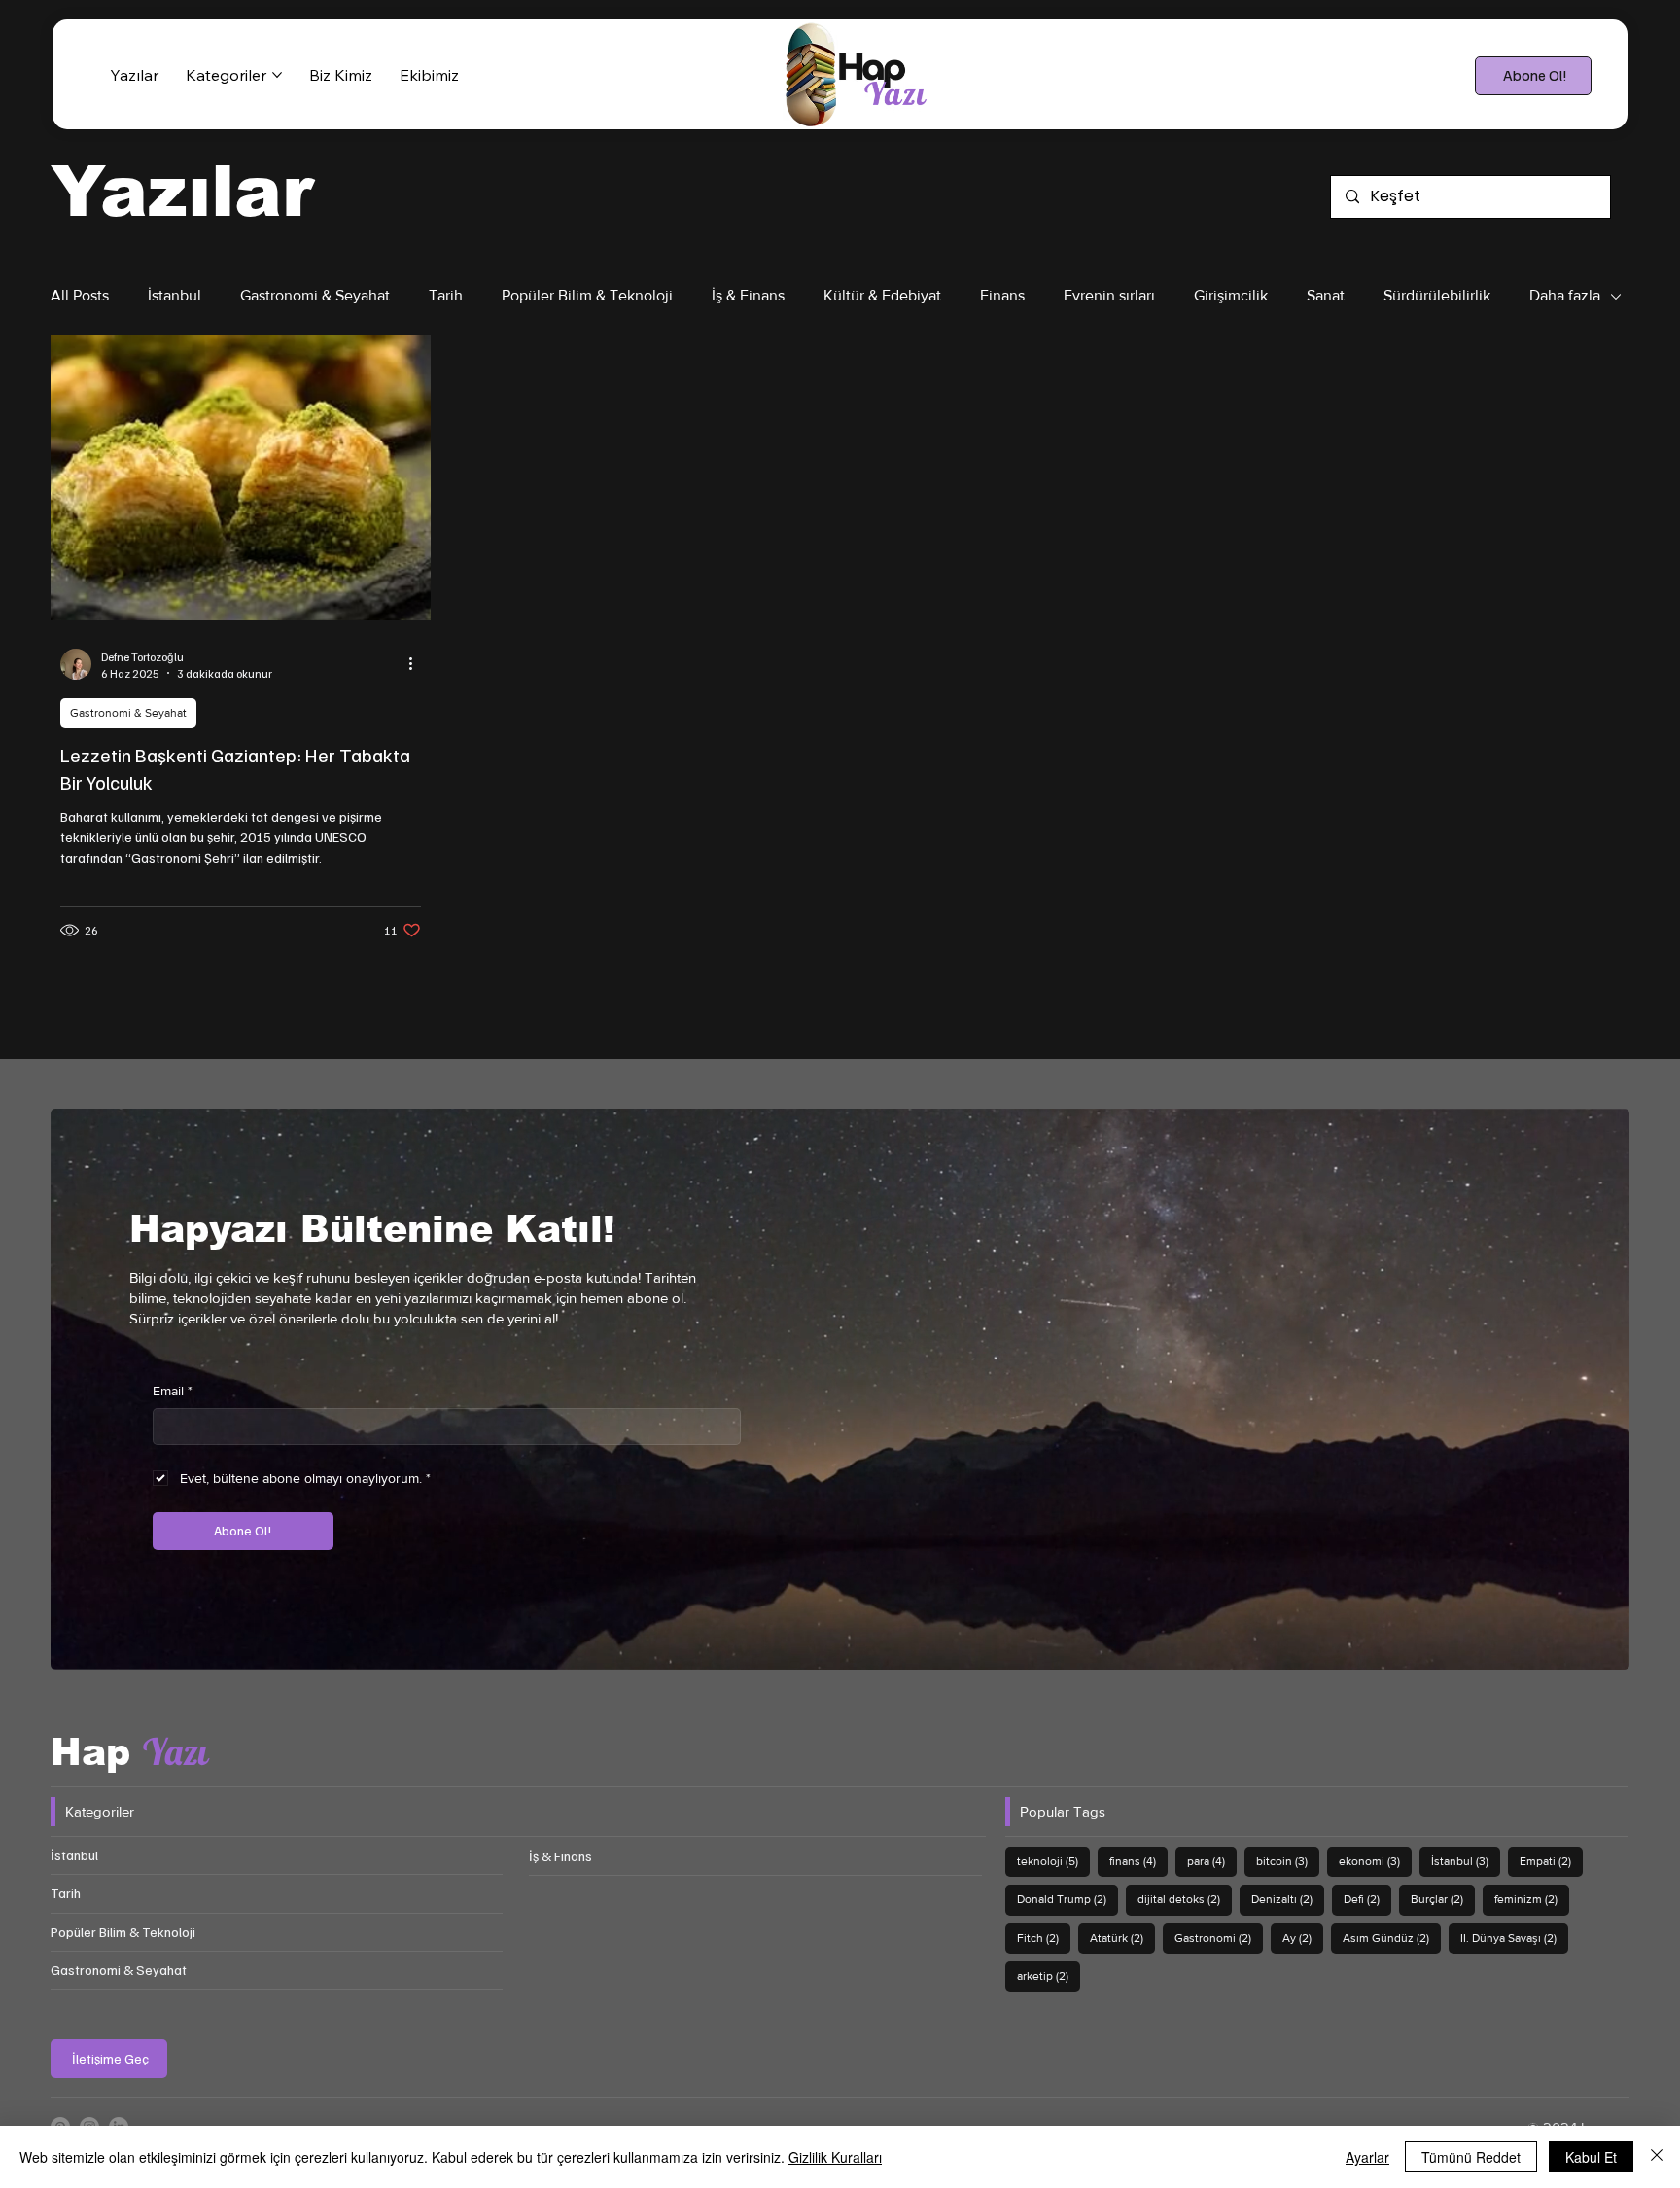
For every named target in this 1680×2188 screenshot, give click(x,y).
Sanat (1326, 295)
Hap (129, 1752)
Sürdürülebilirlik (1437, 295)
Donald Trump (1067, 1899)
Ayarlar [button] (1367, 2157)
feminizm (1532, 1899)
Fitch (1044, 1938)
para (1212, 1861)
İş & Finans (748, 295)
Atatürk (1122, 1938)
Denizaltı (1288, 1899)
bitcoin (1288, 1861)
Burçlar (1443, 1899)
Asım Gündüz (1392, 1938)
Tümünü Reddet (1471, 2157)
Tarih (446, 295)
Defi (1367, 1899)
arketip (1049, 1976)
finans (1138, 1861)
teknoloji (1053, 1861)
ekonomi (1375, 1861)
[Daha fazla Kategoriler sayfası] (277, 75)
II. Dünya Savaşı (1514, 1938)
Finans (1002, 295)
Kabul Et (1591, 2157)
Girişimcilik (1231, 295)
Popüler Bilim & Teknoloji (587, 295)
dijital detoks (1185, 1899)
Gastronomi (1219, 1938)
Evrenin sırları (1109, 295)
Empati (1551, 1861)
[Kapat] (1657, 2157)
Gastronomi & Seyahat (315, 295)
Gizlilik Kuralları (835, 2157)
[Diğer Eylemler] (418, 664)
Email (173, 1391)
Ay (1303, 1938)
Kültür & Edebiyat (882, 295)
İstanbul (175, 295)
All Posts (80, 295)
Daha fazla (1565, 295)
